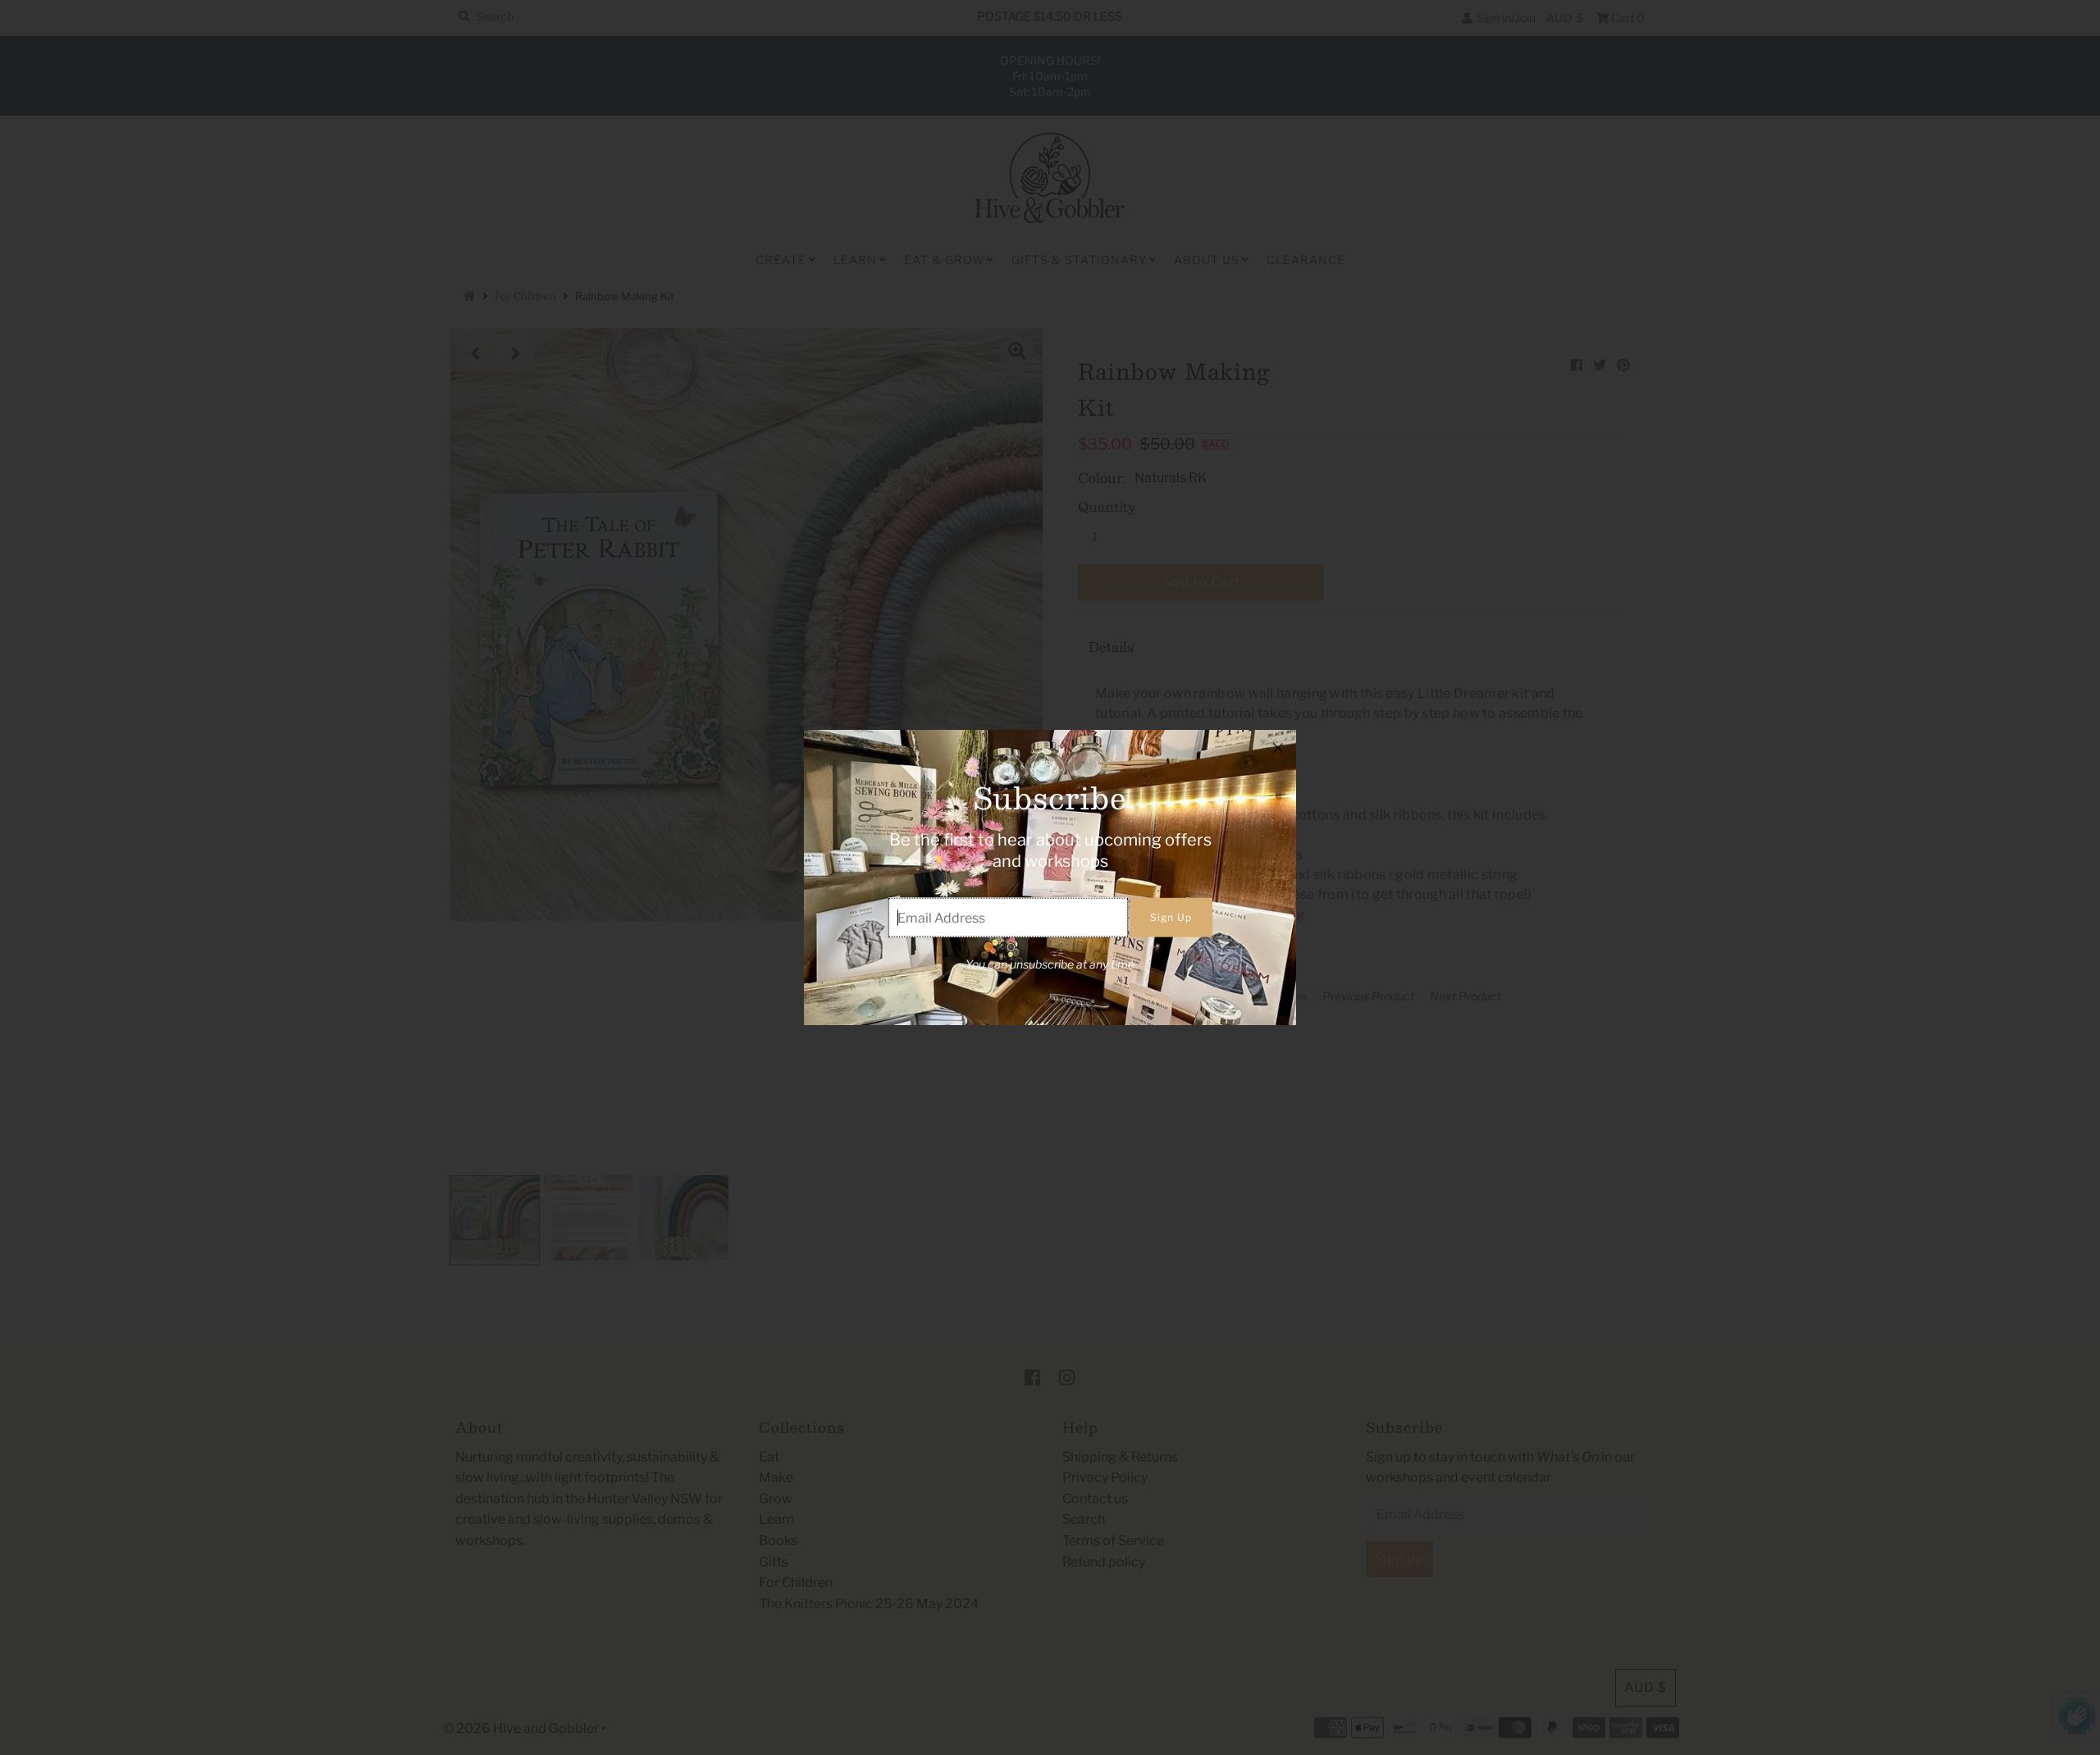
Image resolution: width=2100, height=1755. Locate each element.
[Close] (1278, 748)
